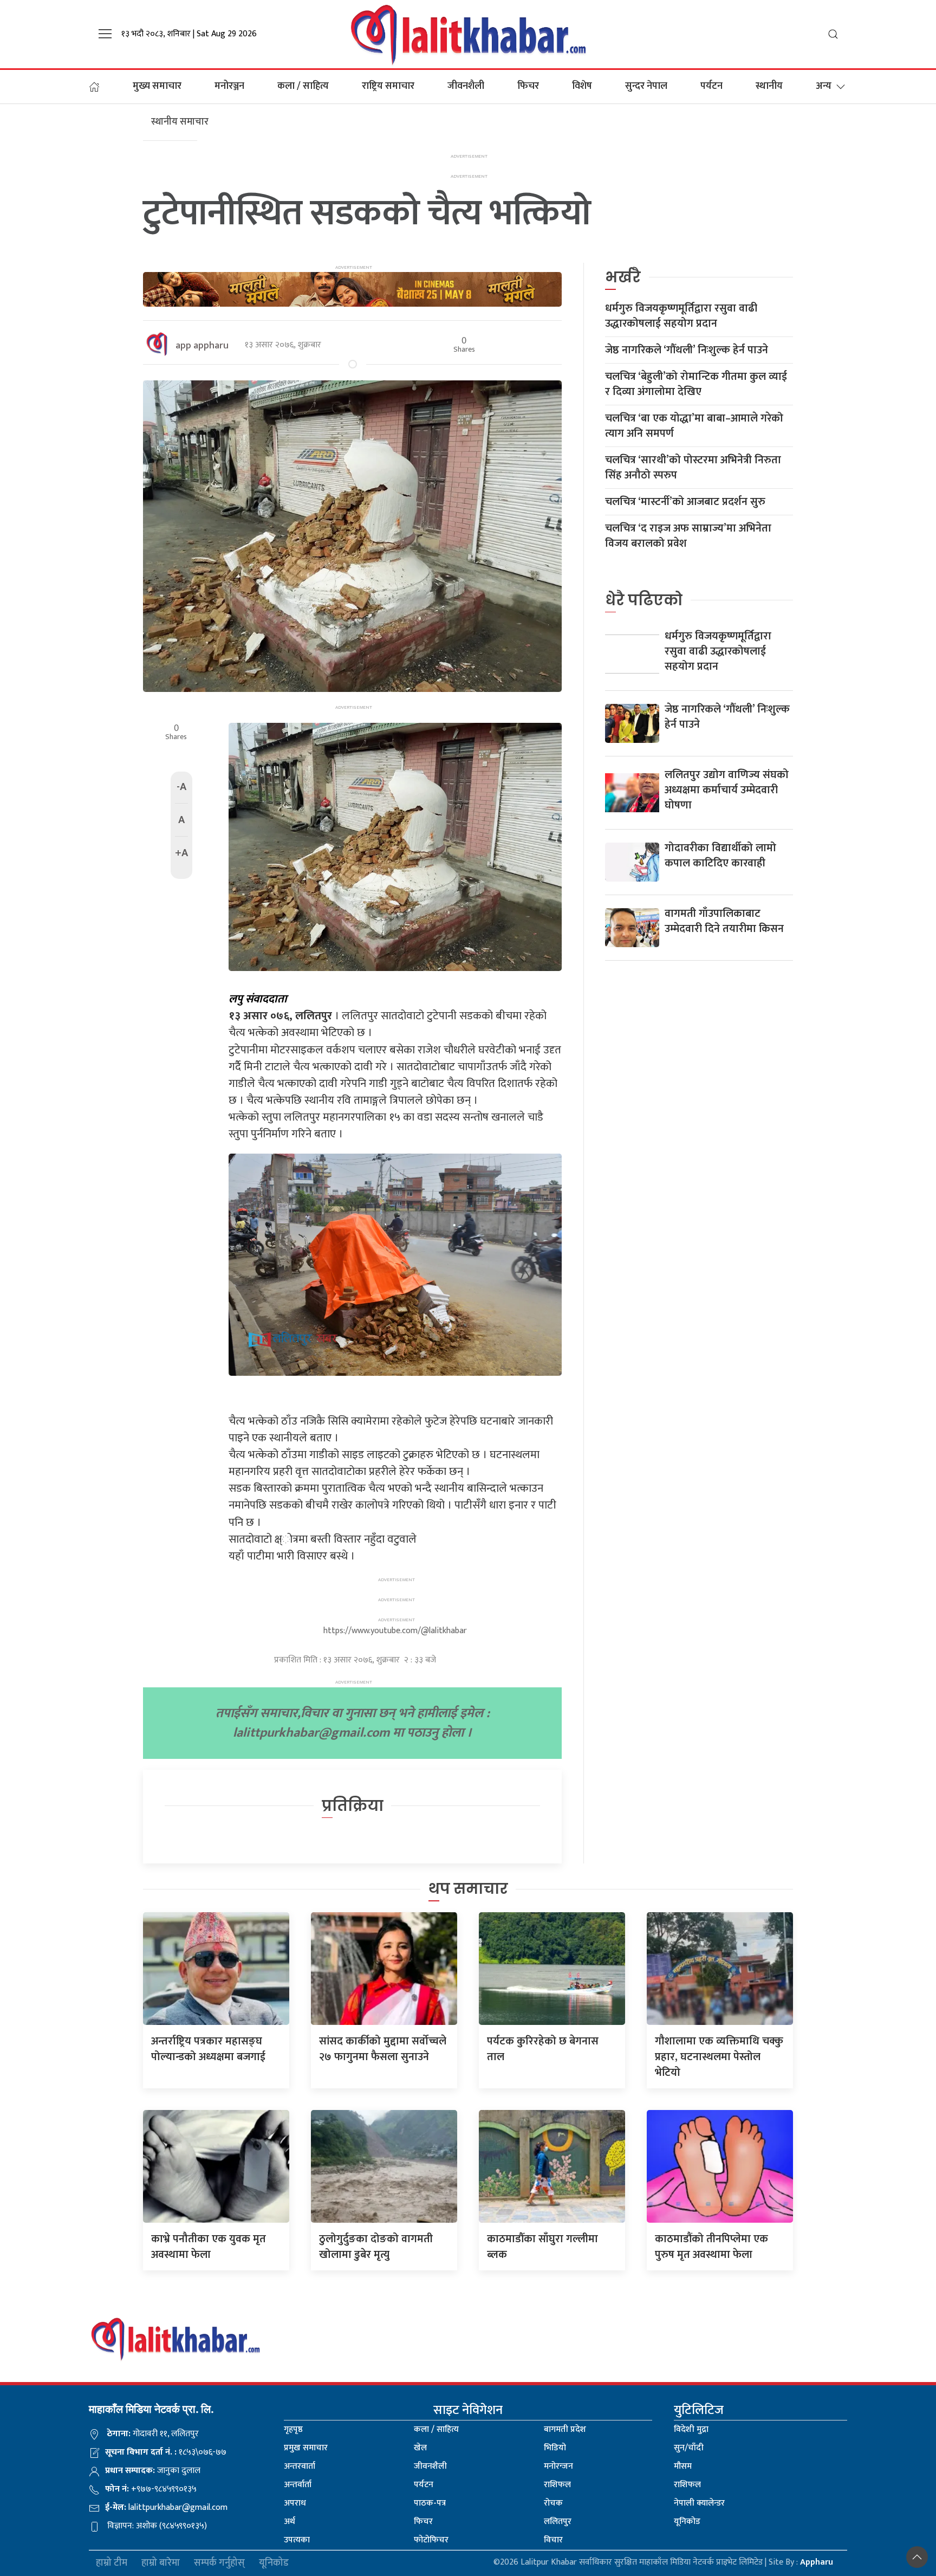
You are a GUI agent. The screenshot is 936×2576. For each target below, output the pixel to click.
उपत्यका (297, 2540)
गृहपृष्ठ (293, 2429)
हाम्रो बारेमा (161, 2563)
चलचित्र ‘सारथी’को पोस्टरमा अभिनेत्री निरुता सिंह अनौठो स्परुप (693, 468)
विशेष (582, 86)
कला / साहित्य (303, 86)
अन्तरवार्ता (300, 2466)
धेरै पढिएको (644, 600)
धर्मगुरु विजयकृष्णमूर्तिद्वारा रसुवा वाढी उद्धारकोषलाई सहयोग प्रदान (681, 316)
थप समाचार (468, 1889)
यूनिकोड (687, 2522)
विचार (553, 2540)
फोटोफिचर (431, 2540)
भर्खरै (623, 277)
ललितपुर (558, 2522)
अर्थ (290, 2522)
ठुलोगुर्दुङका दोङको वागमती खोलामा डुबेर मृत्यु (376, 2247)
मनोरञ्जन (229, 86)
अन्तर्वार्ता (298, 2485)
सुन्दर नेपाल (646, 86)
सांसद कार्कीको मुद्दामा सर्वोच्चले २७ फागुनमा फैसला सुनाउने (383, 2049)
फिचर (528, 86)
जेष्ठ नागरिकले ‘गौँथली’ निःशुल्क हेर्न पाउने (687, 350)
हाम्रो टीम (112, 2563)
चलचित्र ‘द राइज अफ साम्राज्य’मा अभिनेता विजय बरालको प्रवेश (688, 536)
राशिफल (557, 2485)
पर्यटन (711, 86)
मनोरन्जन (558, 2466)
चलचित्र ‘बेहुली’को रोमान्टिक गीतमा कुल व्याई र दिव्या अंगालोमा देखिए (696, 384)
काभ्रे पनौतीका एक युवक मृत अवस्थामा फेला (209, 2247)
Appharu (817, 2562)
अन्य (824, 86)
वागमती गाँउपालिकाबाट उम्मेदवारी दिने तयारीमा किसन (724, 921)
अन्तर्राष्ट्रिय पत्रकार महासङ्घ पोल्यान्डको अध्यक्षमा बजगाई (208, 2049)
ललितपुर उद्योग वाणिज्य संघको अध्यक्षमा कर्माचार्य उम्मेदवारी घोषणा (727, 790)
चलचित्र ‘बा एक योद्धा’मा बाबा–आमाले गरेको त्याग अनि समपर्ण (694, 426)
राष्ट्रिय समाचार (388, 86)
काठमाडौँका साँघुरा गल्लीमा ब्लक (542, 2247)
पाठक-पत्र (430, 2503)
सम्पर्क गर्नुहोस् (219, 2563)
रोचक (553, 2503)
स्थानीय (769, 86)
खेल (420, 2448)
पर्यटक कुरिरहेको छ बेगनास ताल (543, 2049)
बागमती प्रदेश (565, 2429)
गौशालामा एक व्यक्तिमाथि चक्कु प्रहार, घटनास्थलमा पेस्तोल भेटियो (719, 2057)
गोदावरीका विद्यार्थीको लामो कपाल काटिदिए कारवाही (720, 856)
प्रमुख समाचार (306, 2448)
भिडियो (555, 2448)
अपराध (295, 2503)
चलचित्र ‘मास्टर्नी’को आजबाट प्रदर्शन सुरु (685, 502)
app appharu (202, 346)
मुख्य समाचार (157, 86)
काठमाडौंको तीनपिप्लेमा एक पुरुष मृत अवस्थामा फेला (711, 2247)
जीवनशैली (466, 86)
